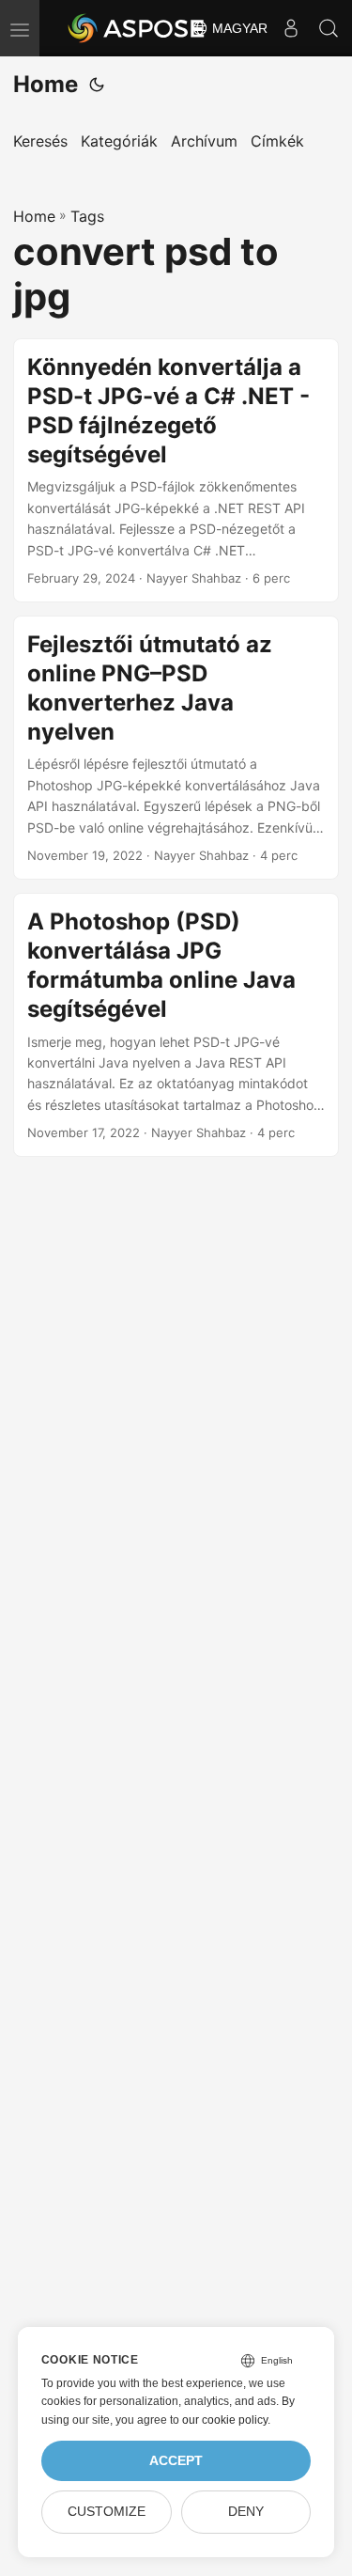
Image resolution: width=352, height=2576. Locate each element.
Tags (87, 216)
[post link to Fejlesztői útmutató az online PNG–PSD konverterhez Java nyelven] (176, 748)
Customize (107, 2512)
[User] (291, 28)
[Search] (329, 28)
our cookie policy (225, 2420)
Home (46, 84)
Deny (246, 2512)
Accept (176, 2461)
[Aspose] (137, 28)
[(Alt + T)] (97, 85)
